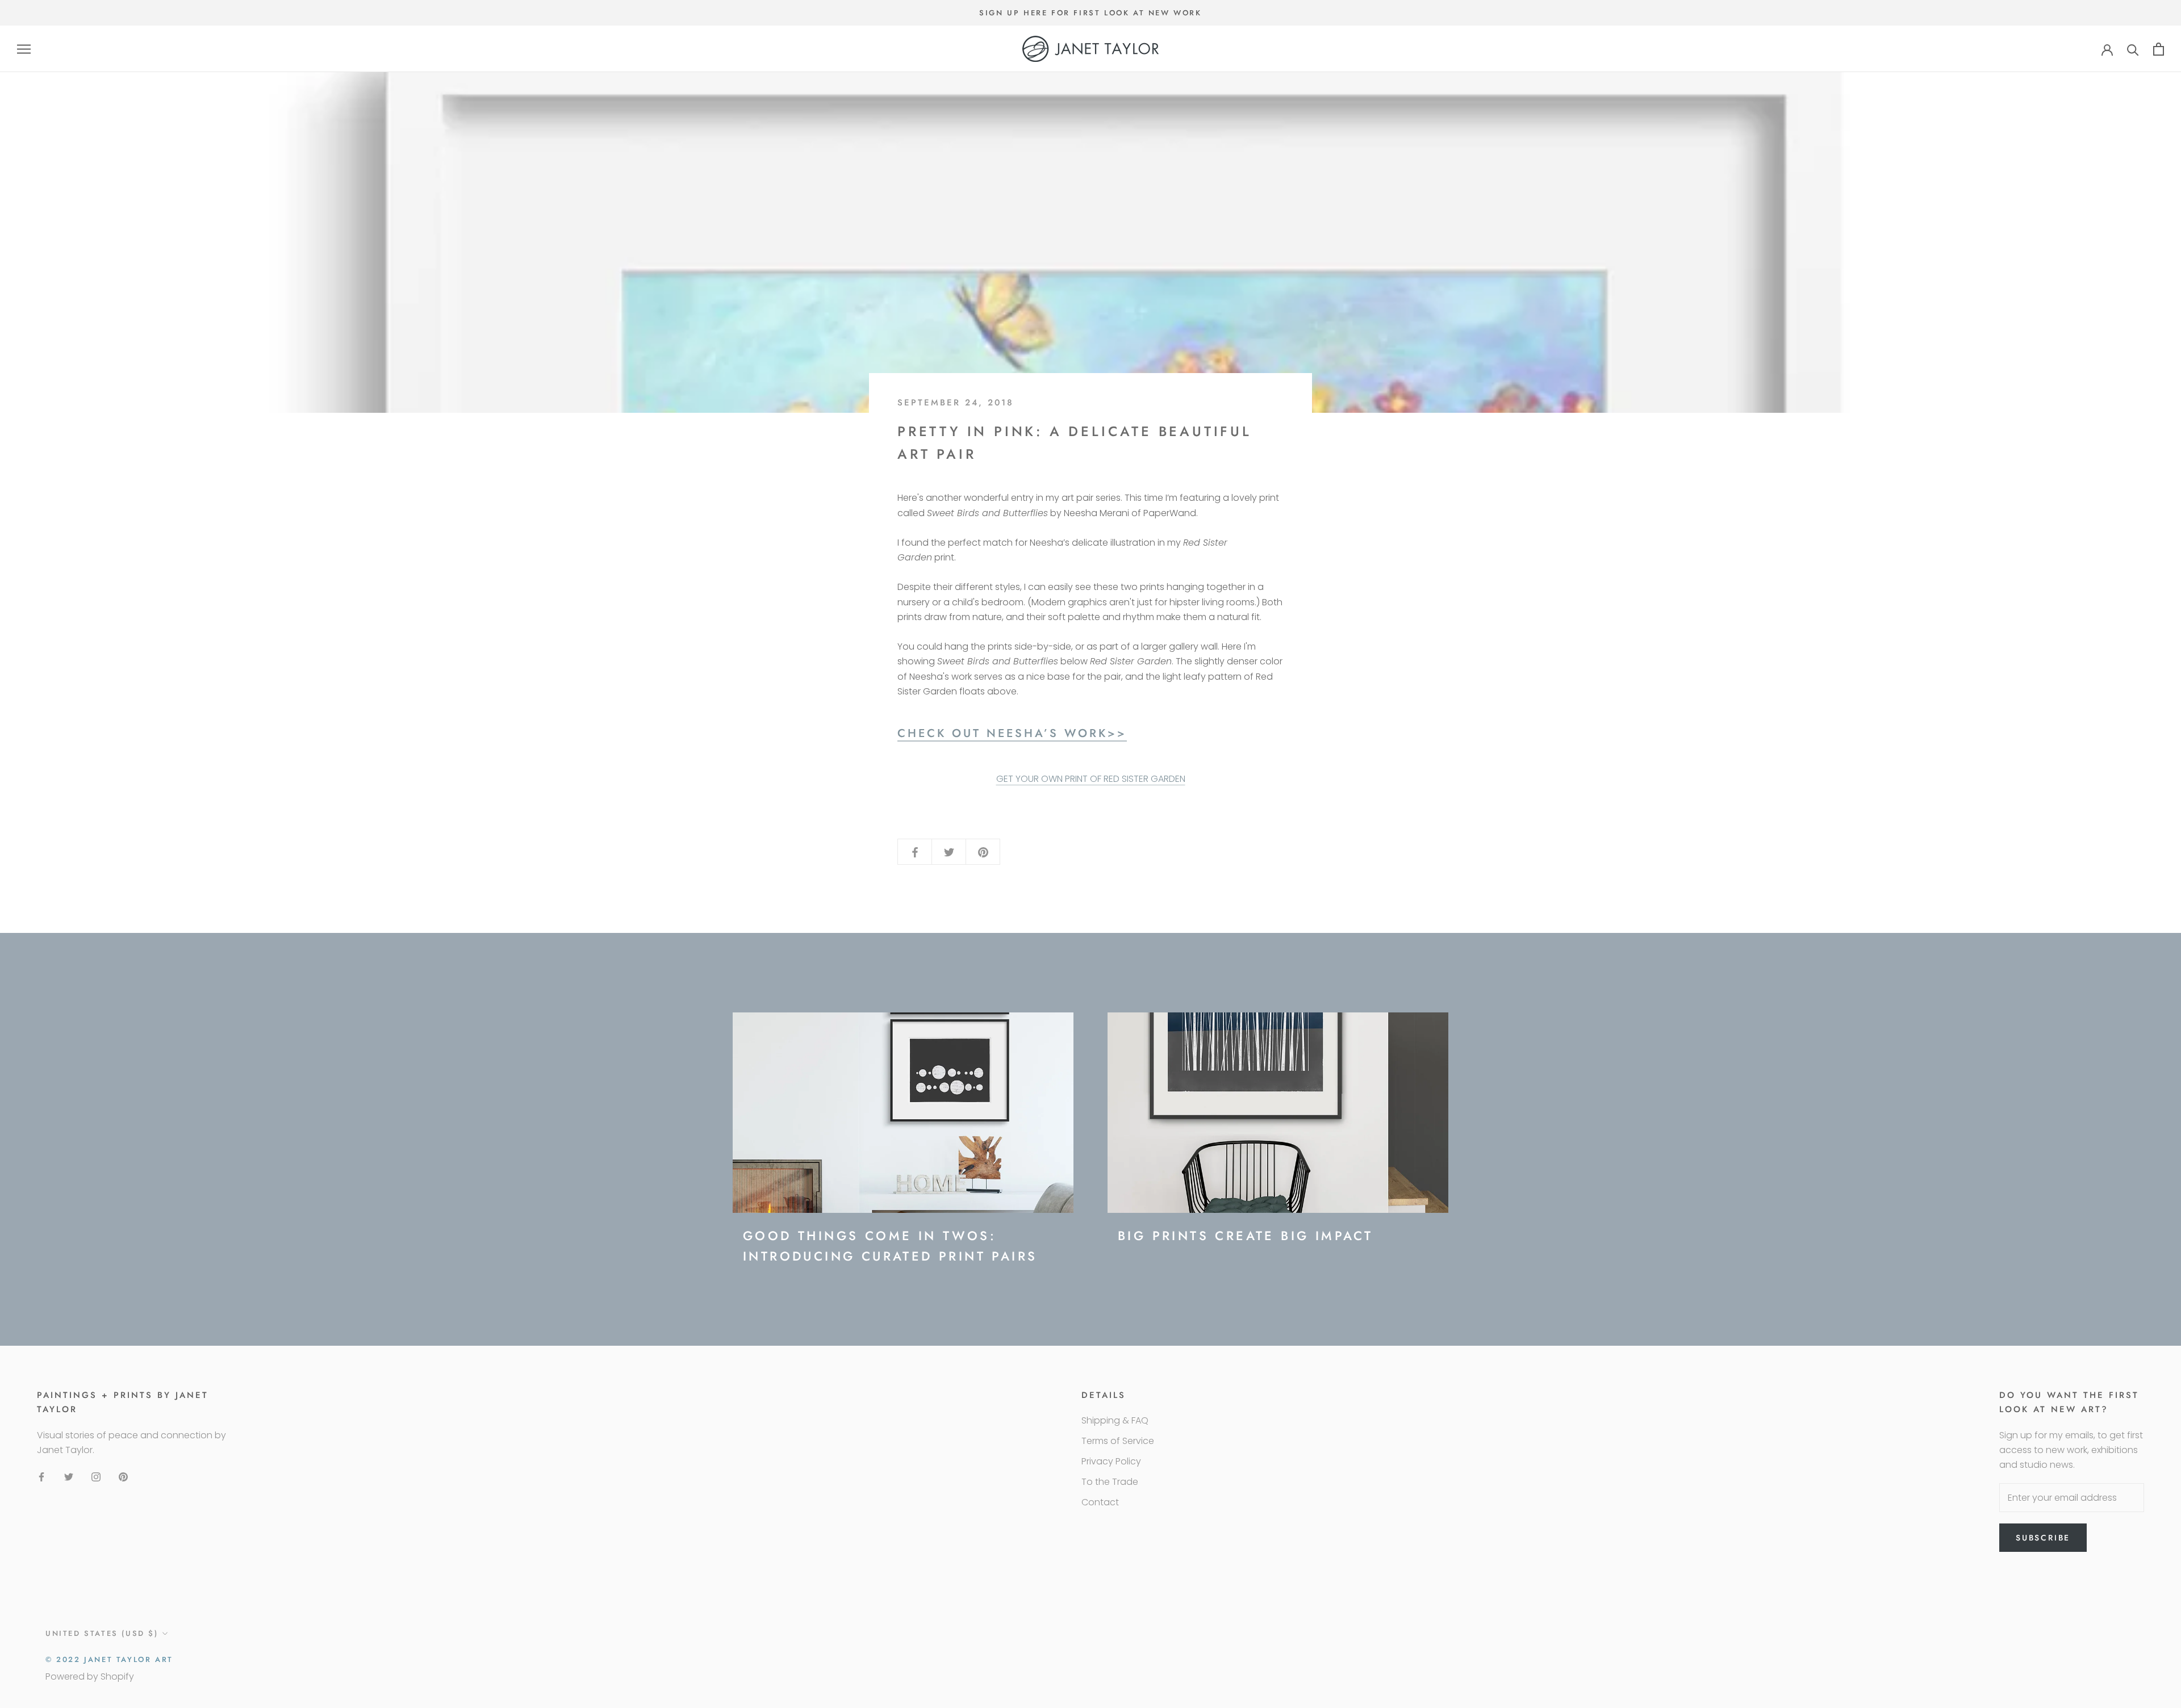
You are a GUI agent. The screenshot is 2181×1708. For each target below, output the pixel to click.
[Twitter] (69, 1476)
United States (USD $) (102, 1633)
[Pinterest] (123, 1476)
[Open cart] (2159, 49)
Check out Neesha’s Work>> (1012, 733)
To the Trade (1110, 1482)
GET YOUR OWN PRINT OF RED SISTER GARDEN (1091, 779)
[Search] (2133, 49)
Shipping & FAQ (1115, 1420)
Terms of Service (1118, 1441)
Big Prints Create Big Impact (1245, 1236)
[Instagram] (96, 1476)
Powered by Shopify (90, 1676)
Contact (1100, 1502)
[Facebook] (41, 1476)
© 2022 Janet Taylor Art (109, 1659)
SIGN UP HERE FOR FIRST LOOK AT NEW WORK (1090, 13)
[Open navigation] (24, 49)
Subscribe (2043, 1538)
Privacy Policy (1111, 1461)
